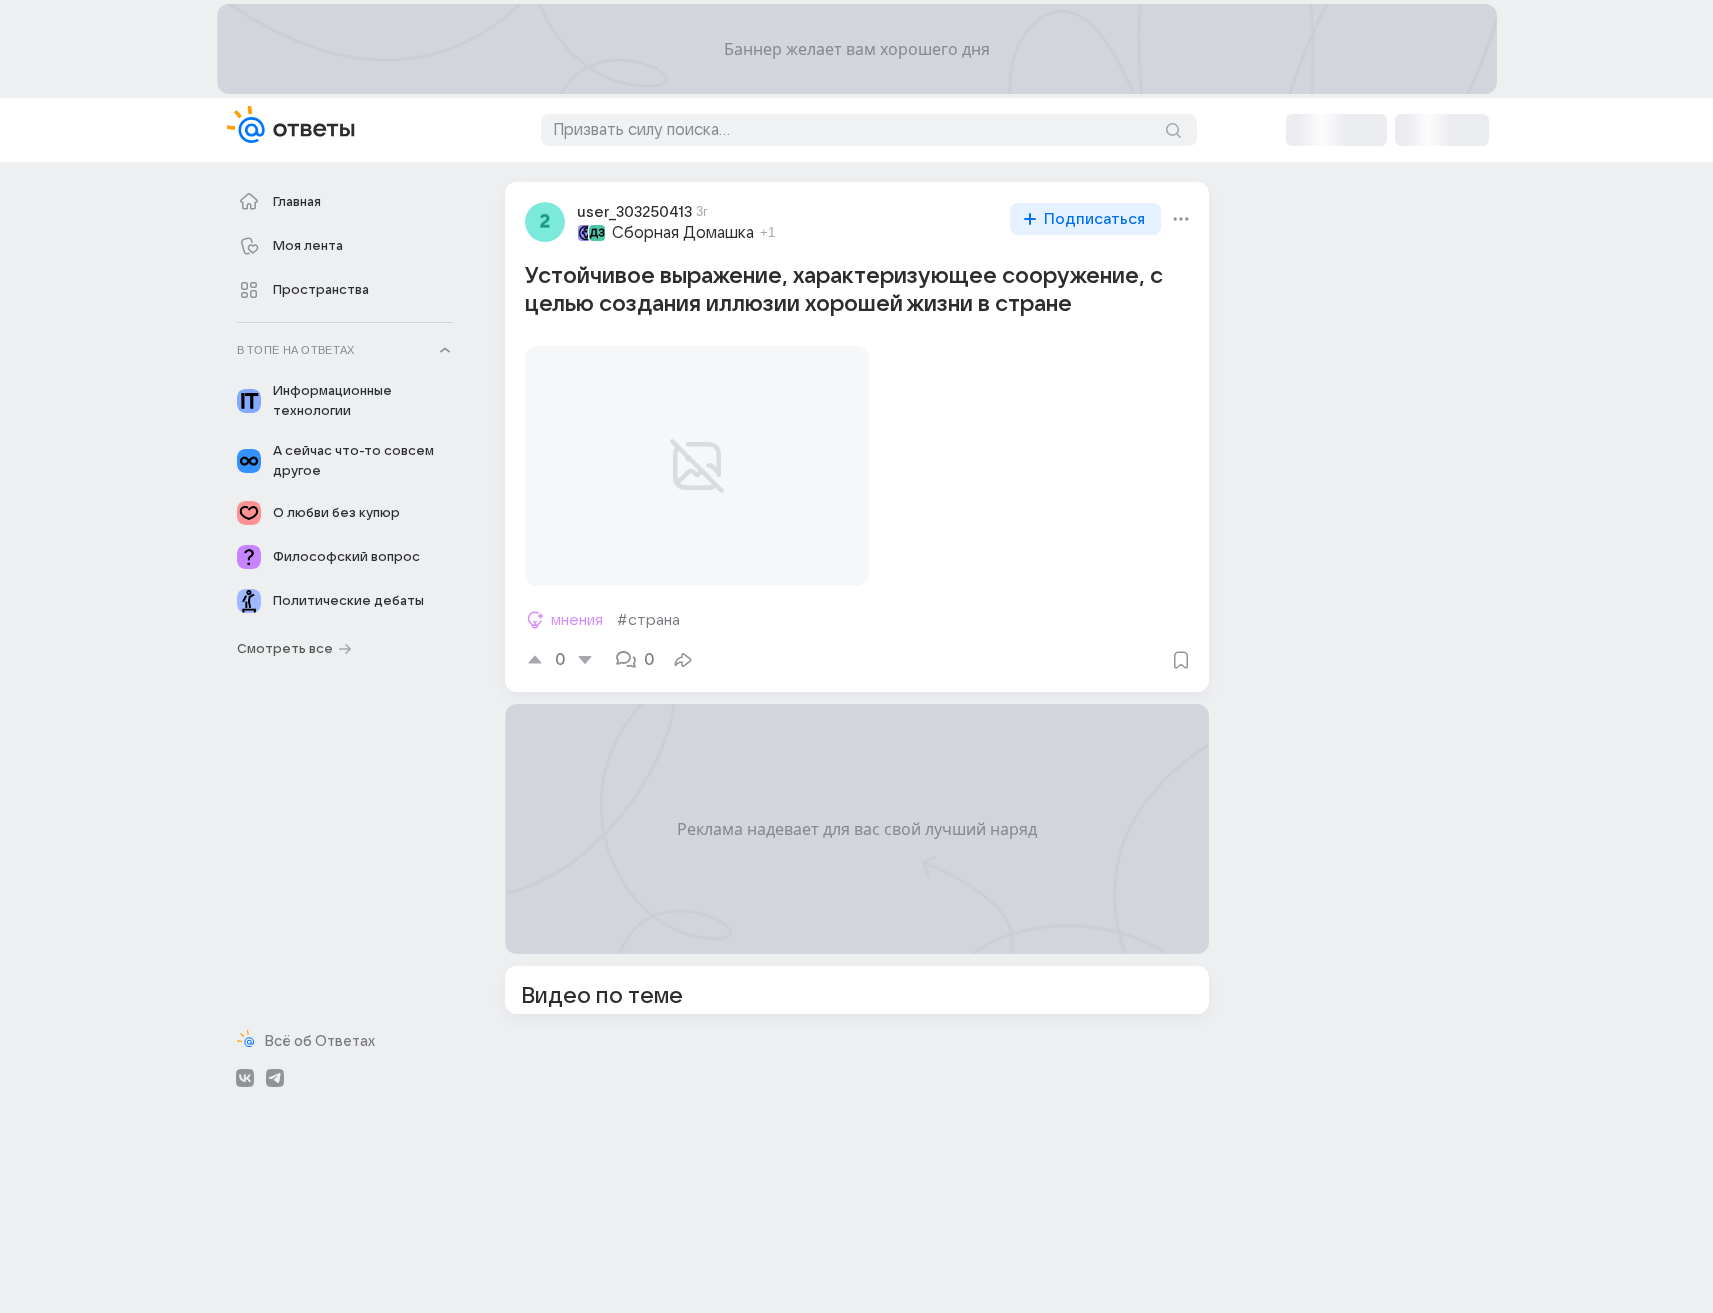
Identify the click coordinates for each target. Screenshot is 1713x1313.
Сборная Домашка (683, 233)
